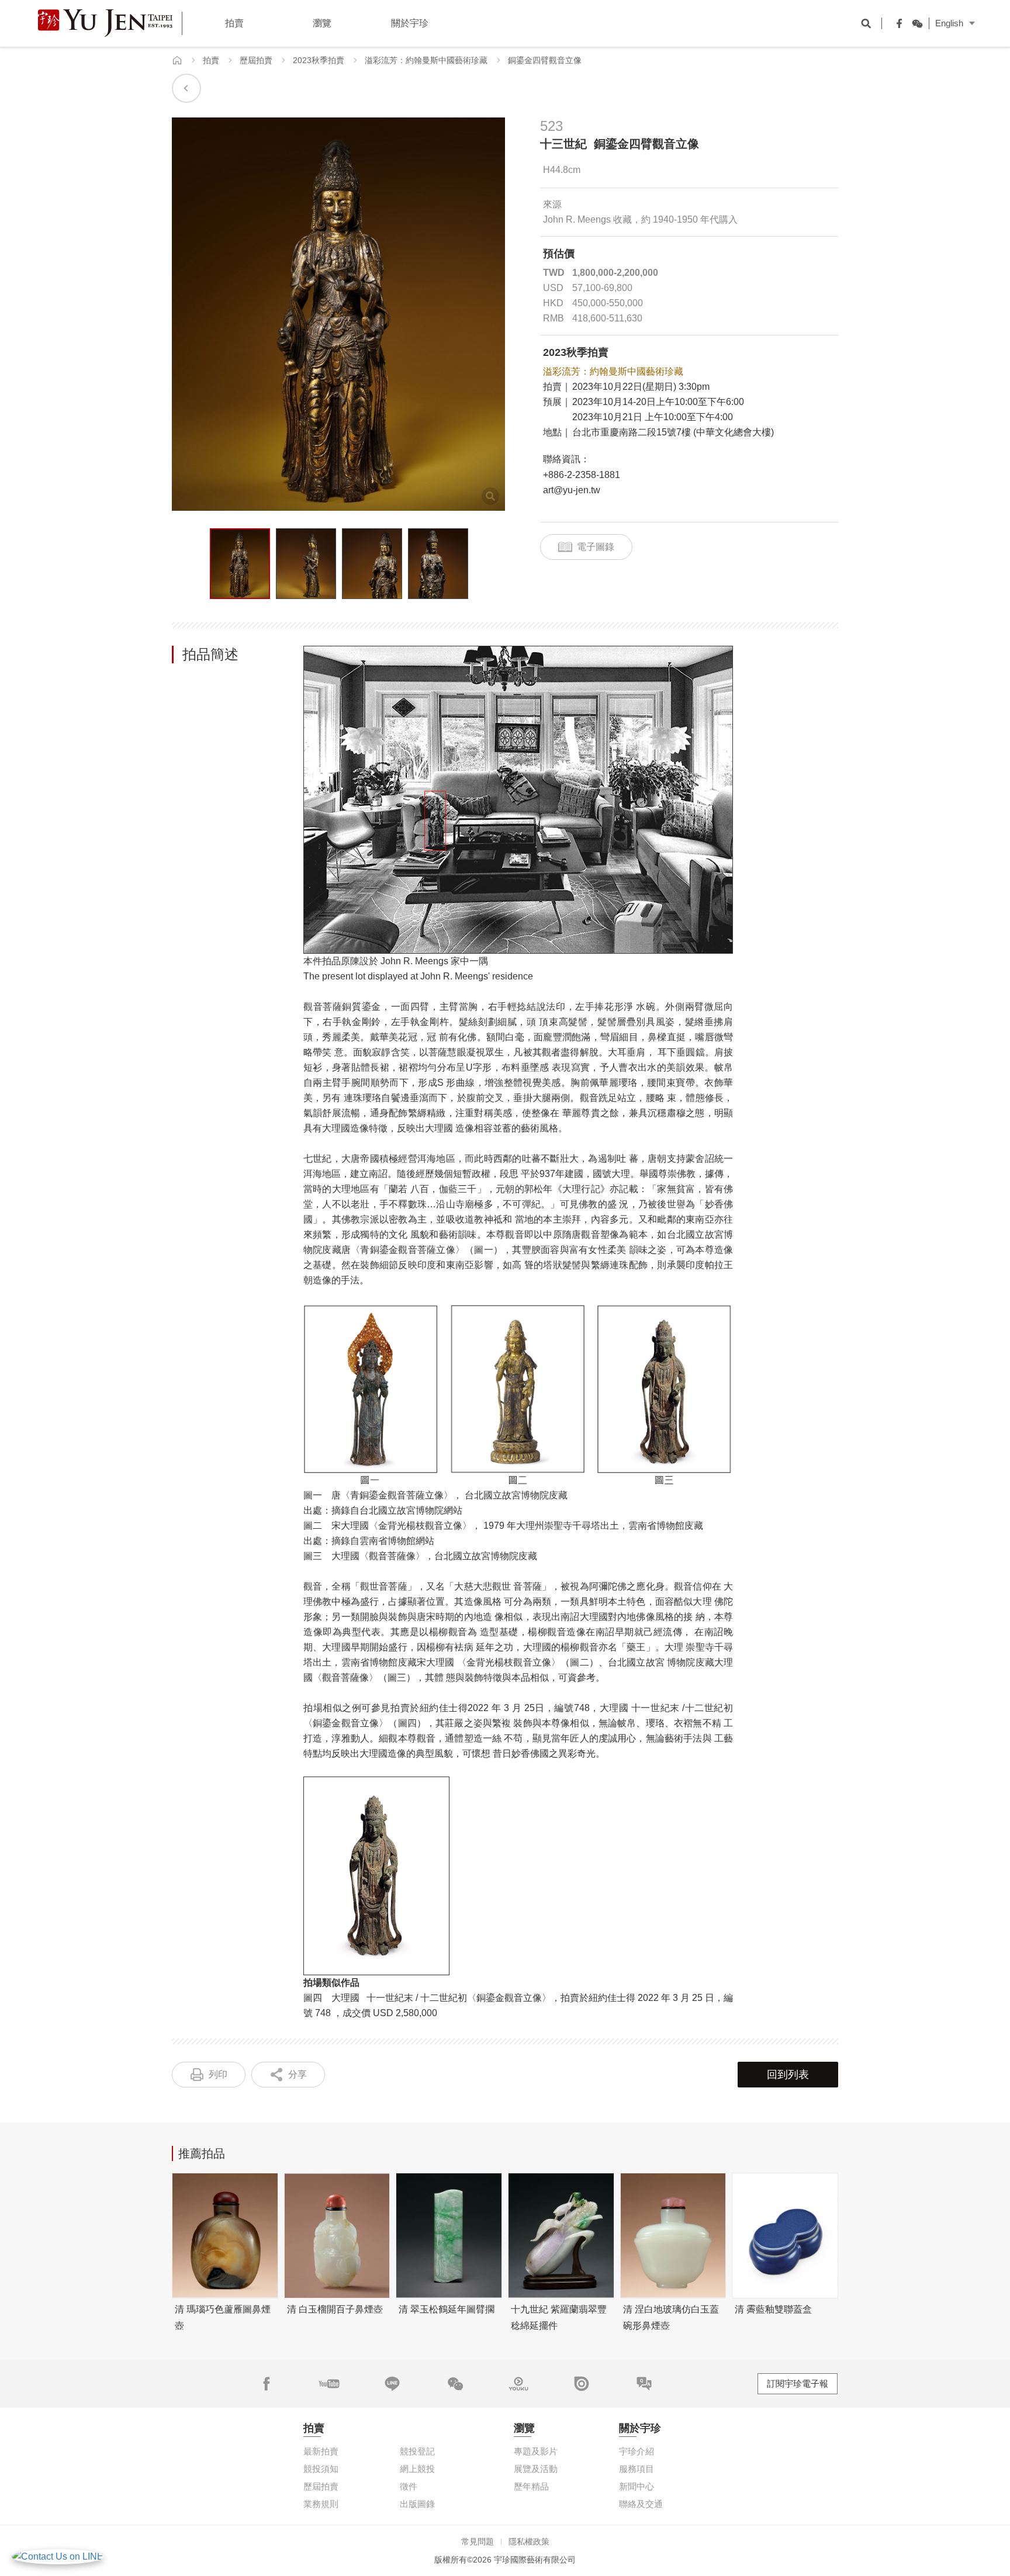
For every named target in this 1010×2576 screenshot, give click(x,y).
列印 (218, 2074)
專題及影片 (536, 2451)
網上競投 (417, 2469)
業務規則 (321, 2504)
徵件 (409, 2486)
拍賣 (211, 60)
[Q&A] (644, 2384)
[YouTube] (329, 2384)
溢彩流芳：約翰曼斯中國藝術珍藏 (426, 60)
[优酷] (518, 2384)
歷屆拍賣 (256, 60)
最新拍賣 (321, 2451)
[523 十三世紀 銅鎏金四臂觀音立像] (240, 564)
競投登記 (417, 2451)
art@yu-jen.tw (572, 490)
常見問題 (478, 2542)
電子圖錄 (596, 547)
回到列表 (788, 2075)
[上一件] (186, 88)
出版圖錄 (417, 2504)
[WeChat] (914, 23)
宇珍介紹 (637, 2451)
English (949, 23)
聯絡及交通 (641, 2504)
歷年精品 (531, 2486)
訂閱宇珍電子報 (798, 2383)
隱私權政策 (529, 2542)
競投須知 (321, 2469)
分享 (298, 2074)
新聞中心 (637, 2486)
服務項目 (637, 2469)
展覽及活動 (536, 2469)
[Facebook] (897, 23)
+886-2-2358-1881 (582, 475)
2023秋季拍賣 (319, 60)
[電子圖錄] (582, 2384)
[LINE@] (392, 2384)
